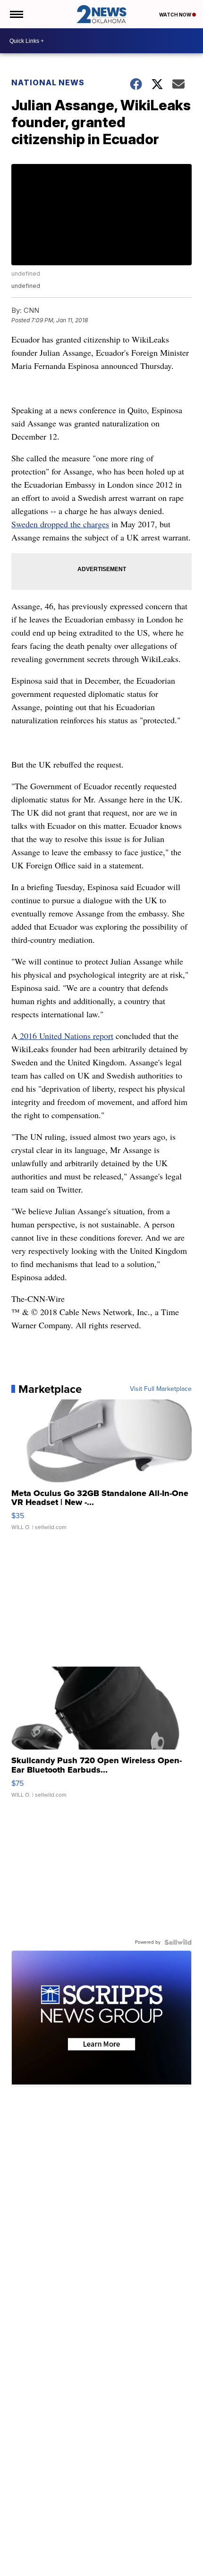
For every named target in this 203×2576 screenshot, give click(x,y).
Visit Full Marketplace (161, 1389)
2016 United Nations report (65, 1036)
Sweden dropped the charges (60, 524)
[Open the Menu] (16, 14)
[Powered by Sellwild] (178, 1942)
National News (48, 82)
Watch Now (176, 15)
